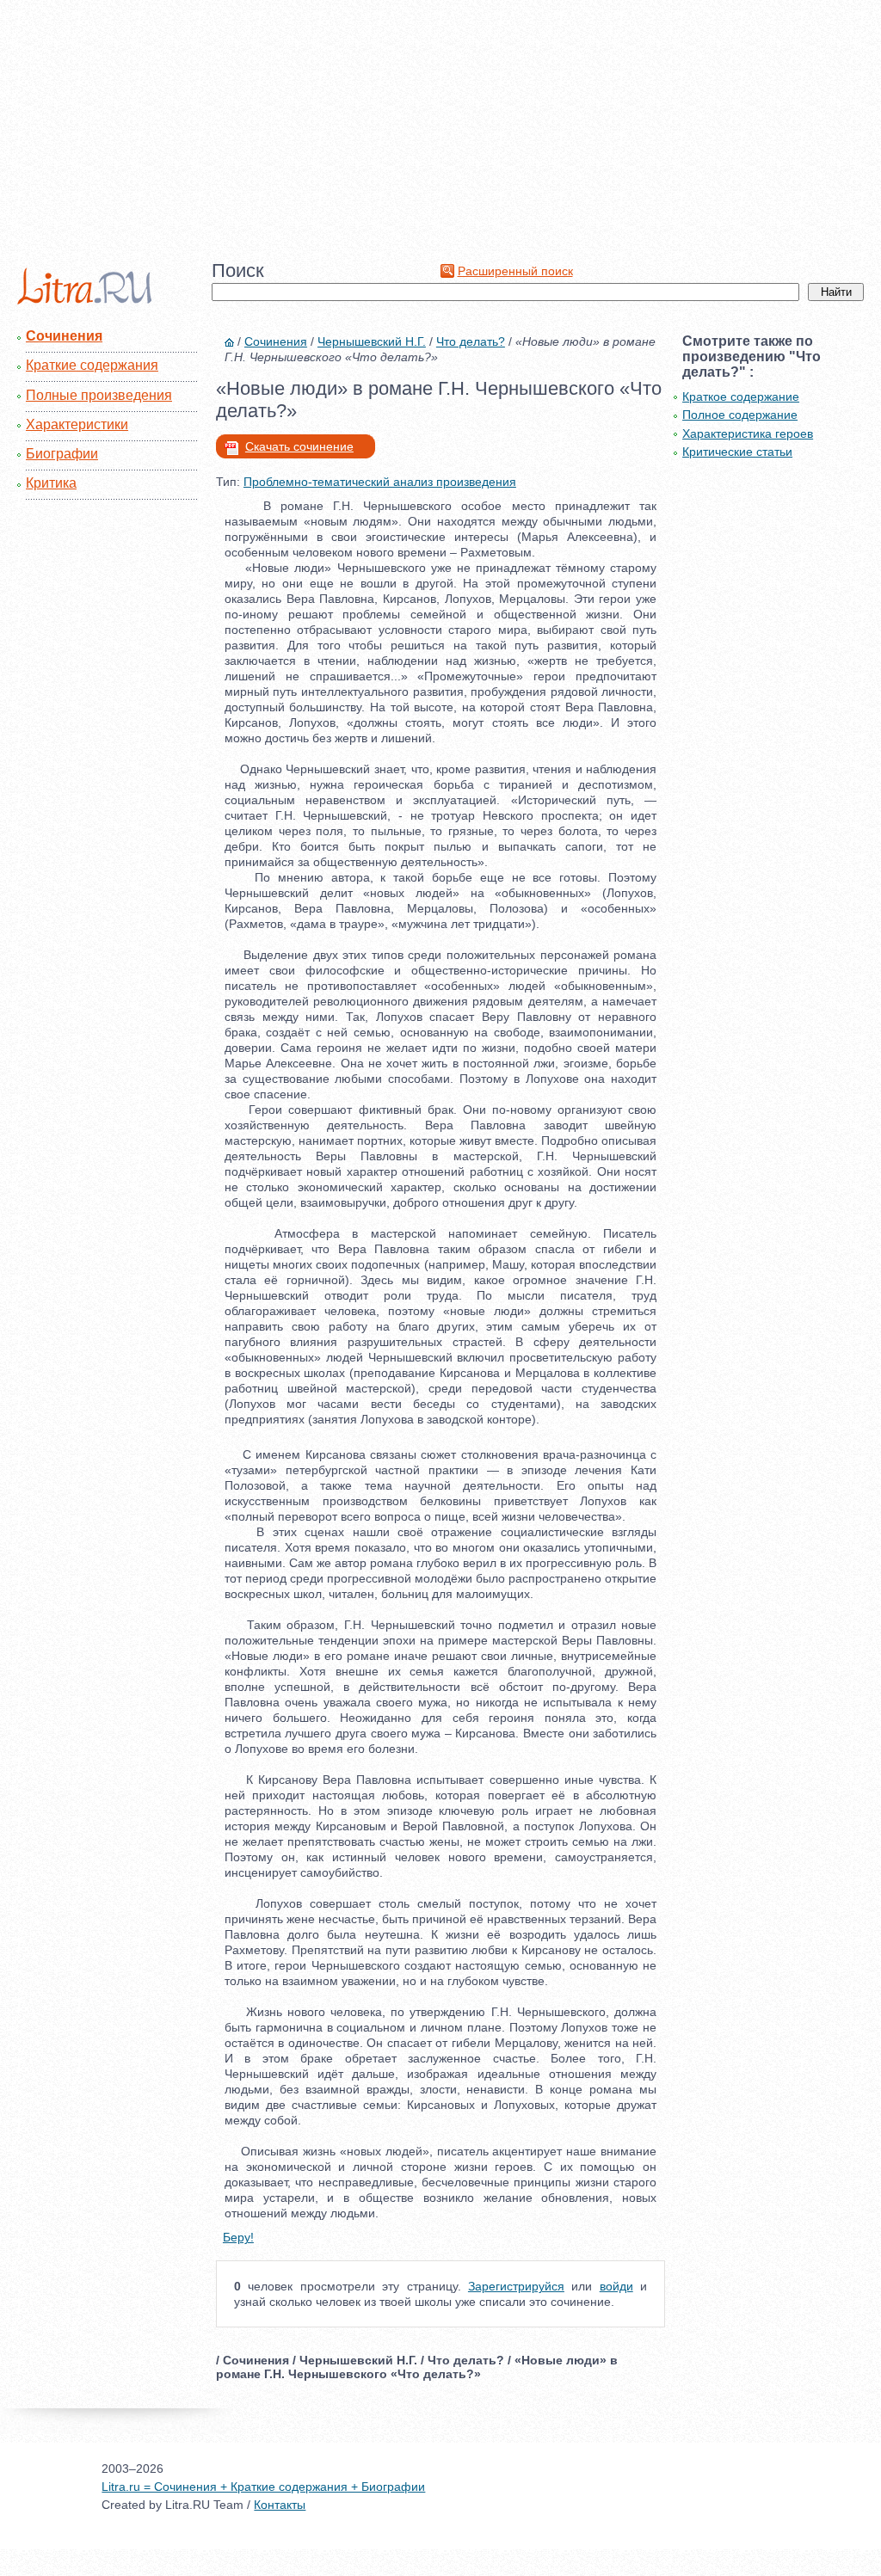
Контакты (280, 2505)
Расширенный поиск (515, 271)
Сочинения (64, 336)
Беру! (238, 2237)
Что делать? (471, 341)
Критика (51, 483)
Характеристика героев (748, 433)
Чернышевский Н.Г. (372, 341)
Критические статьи (737, 452)
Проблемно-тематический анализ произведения (380, 482)
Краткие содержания (92, 365)
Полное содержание (740, 415)
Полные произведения (99, 395)
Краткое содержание (741, 397)
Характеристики (77, 424)
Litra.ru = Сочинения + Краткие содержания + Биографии (263, 2487)
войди (616, 2286)
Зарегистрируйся (516, 2286)
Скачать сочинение (299, 446)
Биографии (62, 454)
